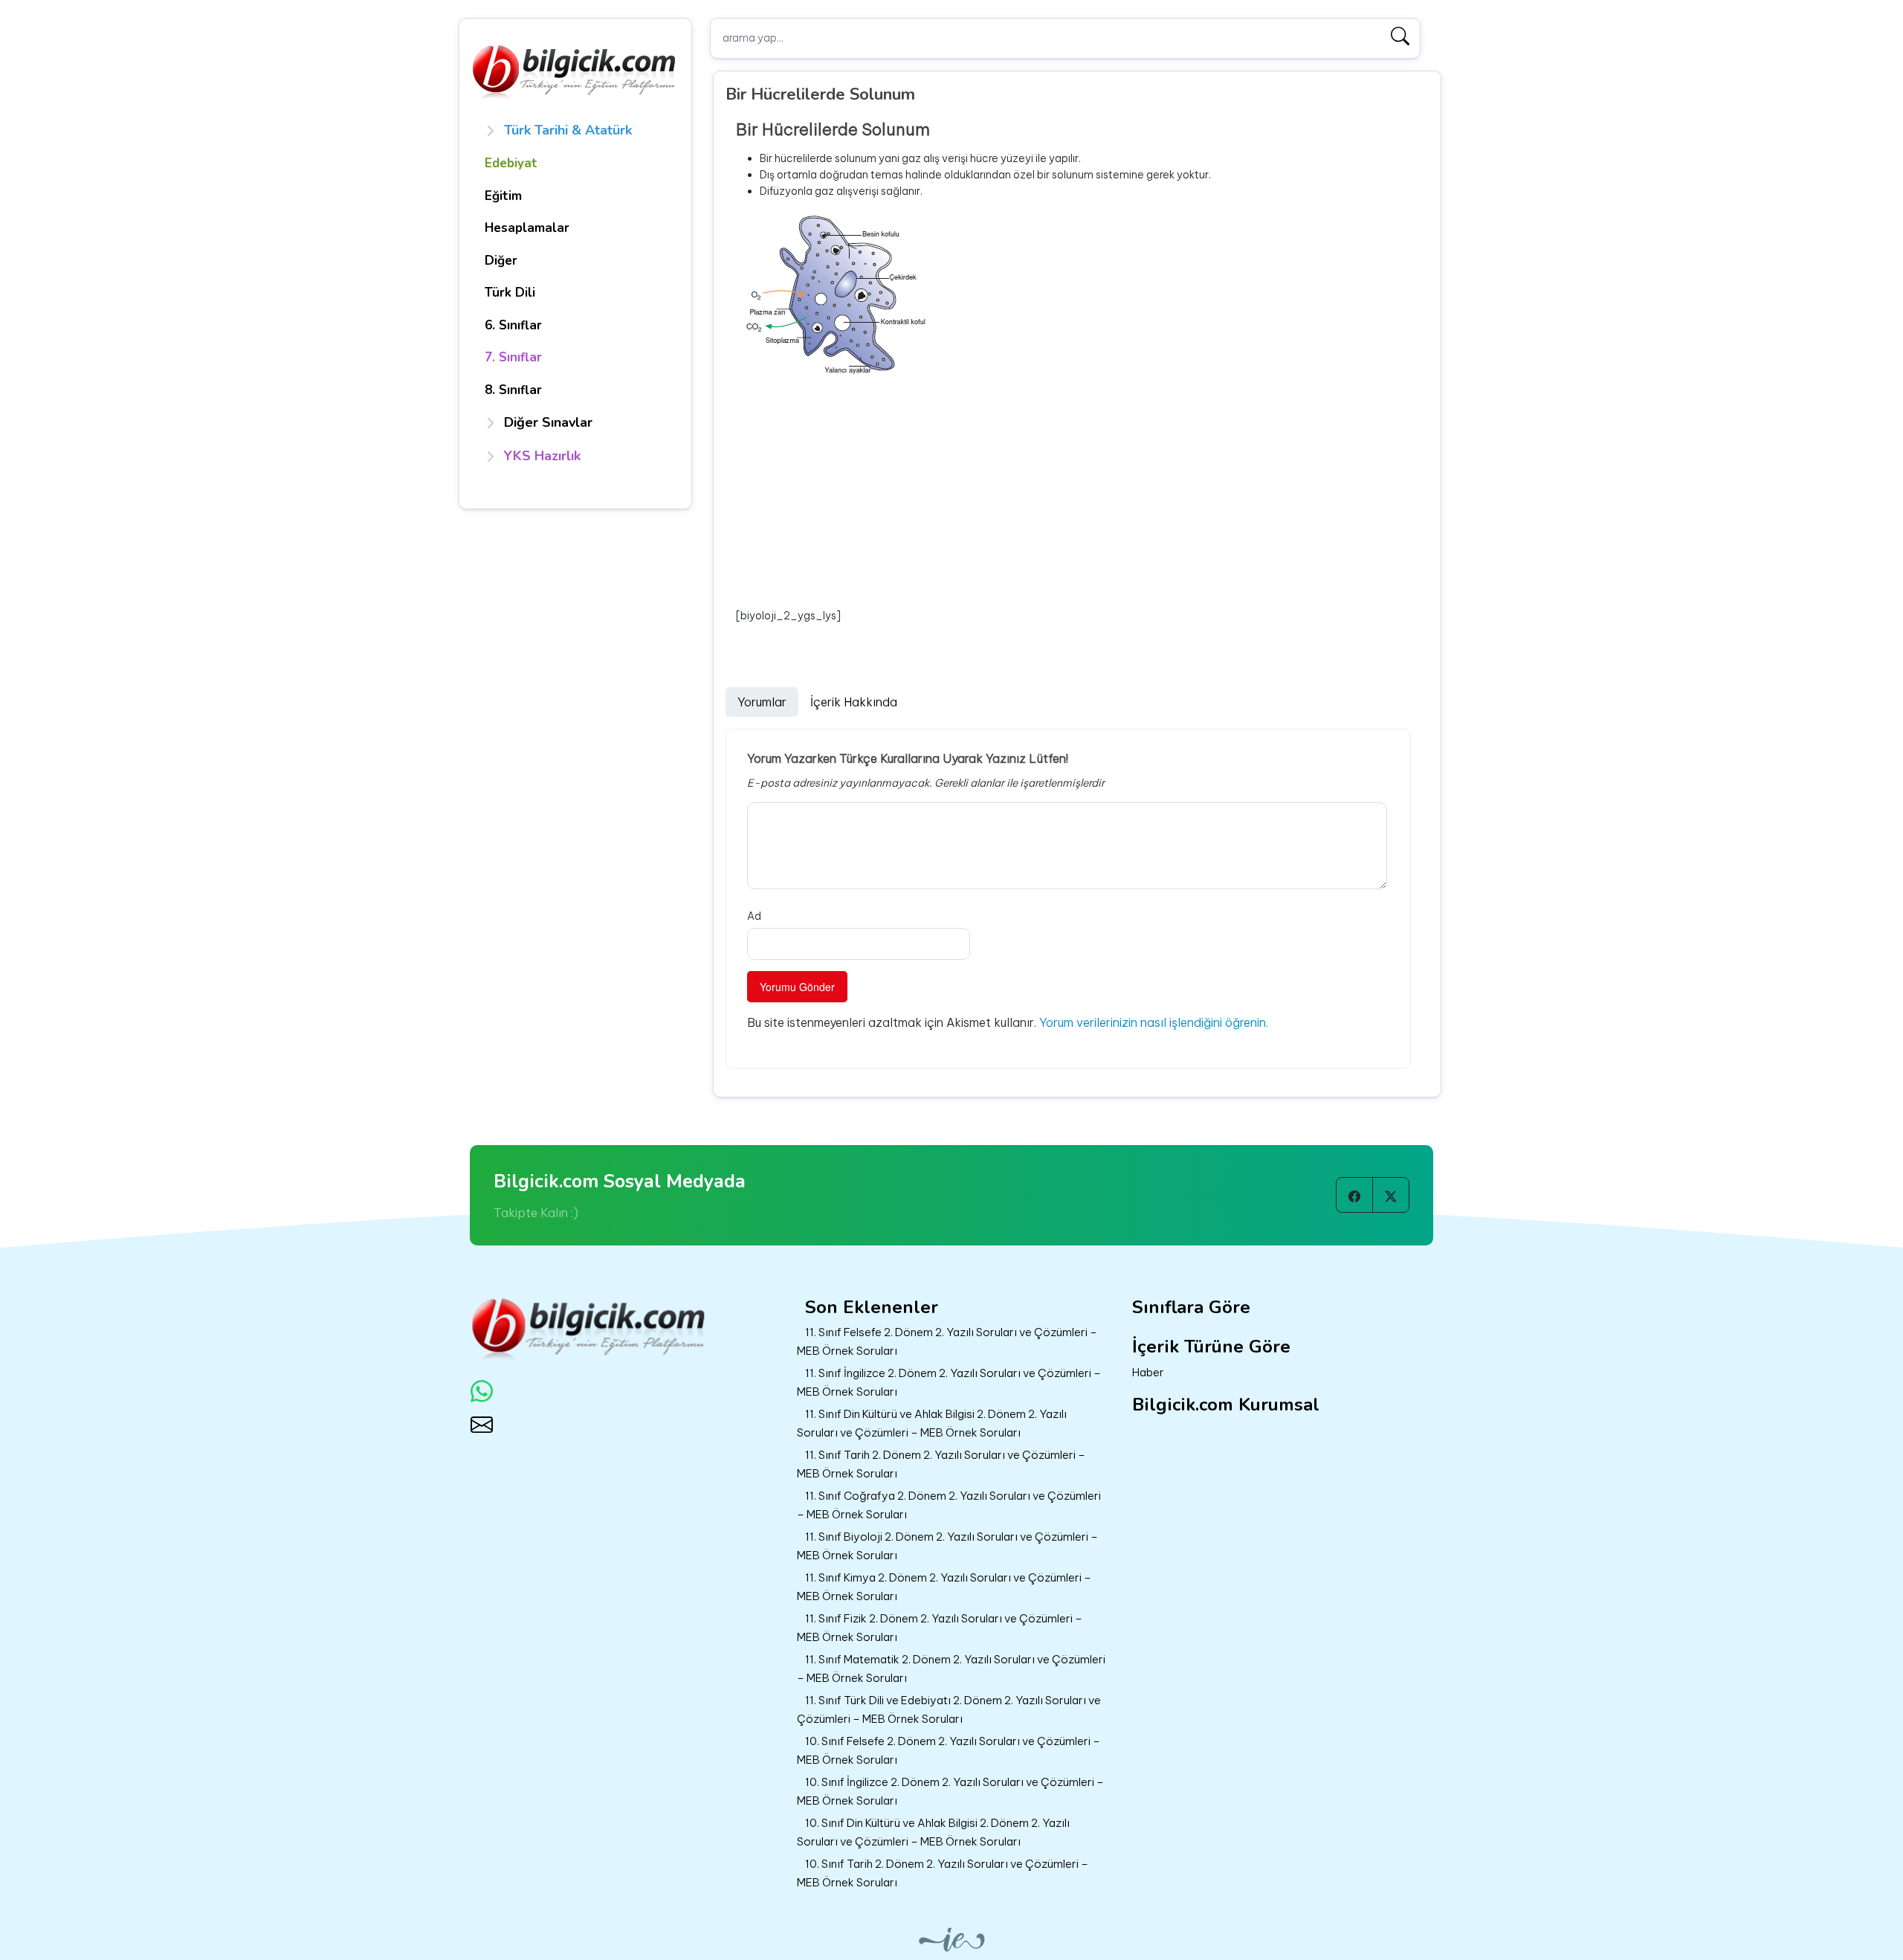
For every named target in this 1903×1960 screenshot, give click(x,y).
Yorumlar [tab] (762, 702)
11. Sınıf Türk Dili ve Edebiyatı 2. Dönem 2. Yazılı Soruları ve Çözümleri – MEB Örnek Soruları (949, 1709)
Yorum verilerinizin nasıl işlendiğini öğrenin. (1154, 1022)
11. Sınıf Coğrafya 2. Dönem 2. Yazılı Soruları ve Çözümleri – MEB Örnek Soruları (949, 1505)
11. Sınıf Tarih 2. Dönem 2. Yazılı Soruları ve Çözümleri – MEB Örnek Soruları (941, 1464)
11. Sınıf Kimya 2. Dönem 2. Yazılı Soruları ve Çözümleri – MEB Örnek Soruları (944, 1587)
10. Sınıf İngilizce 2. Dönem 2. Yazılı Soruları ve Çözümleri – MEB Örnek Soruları (950, 1791)
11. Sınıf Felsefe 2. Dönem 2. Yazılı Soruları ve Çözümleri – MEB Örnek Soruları (947, 1341)
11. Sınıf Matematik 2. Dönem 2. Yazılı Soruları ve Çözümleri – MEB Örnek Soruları (951, 1669)
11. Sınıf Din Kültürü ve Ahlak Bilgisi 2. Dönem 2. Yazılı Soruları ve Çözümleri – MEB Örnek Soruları (932, 1423)
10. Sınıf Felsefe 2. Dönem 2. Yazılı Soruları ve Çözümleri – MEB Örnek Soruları (949, 1750)
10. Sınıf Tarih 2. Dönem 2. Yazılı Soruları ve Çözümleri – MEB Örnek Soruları (943, 1873)
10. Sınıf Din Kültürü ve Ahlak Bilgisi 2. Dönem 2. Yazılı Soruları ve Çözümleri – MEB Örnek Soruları (933, 1832)
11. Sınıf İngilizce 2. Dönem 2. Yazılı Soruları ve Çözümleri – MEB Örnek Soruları (949, 1382)
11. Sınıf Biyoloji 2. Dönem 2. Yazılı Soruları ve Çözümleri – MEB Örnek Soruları (947, 1546)
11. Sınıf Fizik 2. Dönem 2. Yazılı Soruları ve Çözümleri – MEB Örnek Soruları (940, 1628)
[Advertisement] (1083, 494)
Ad (754, 916)
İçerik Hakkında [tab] (854, 702)
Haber (1148, 1372)
